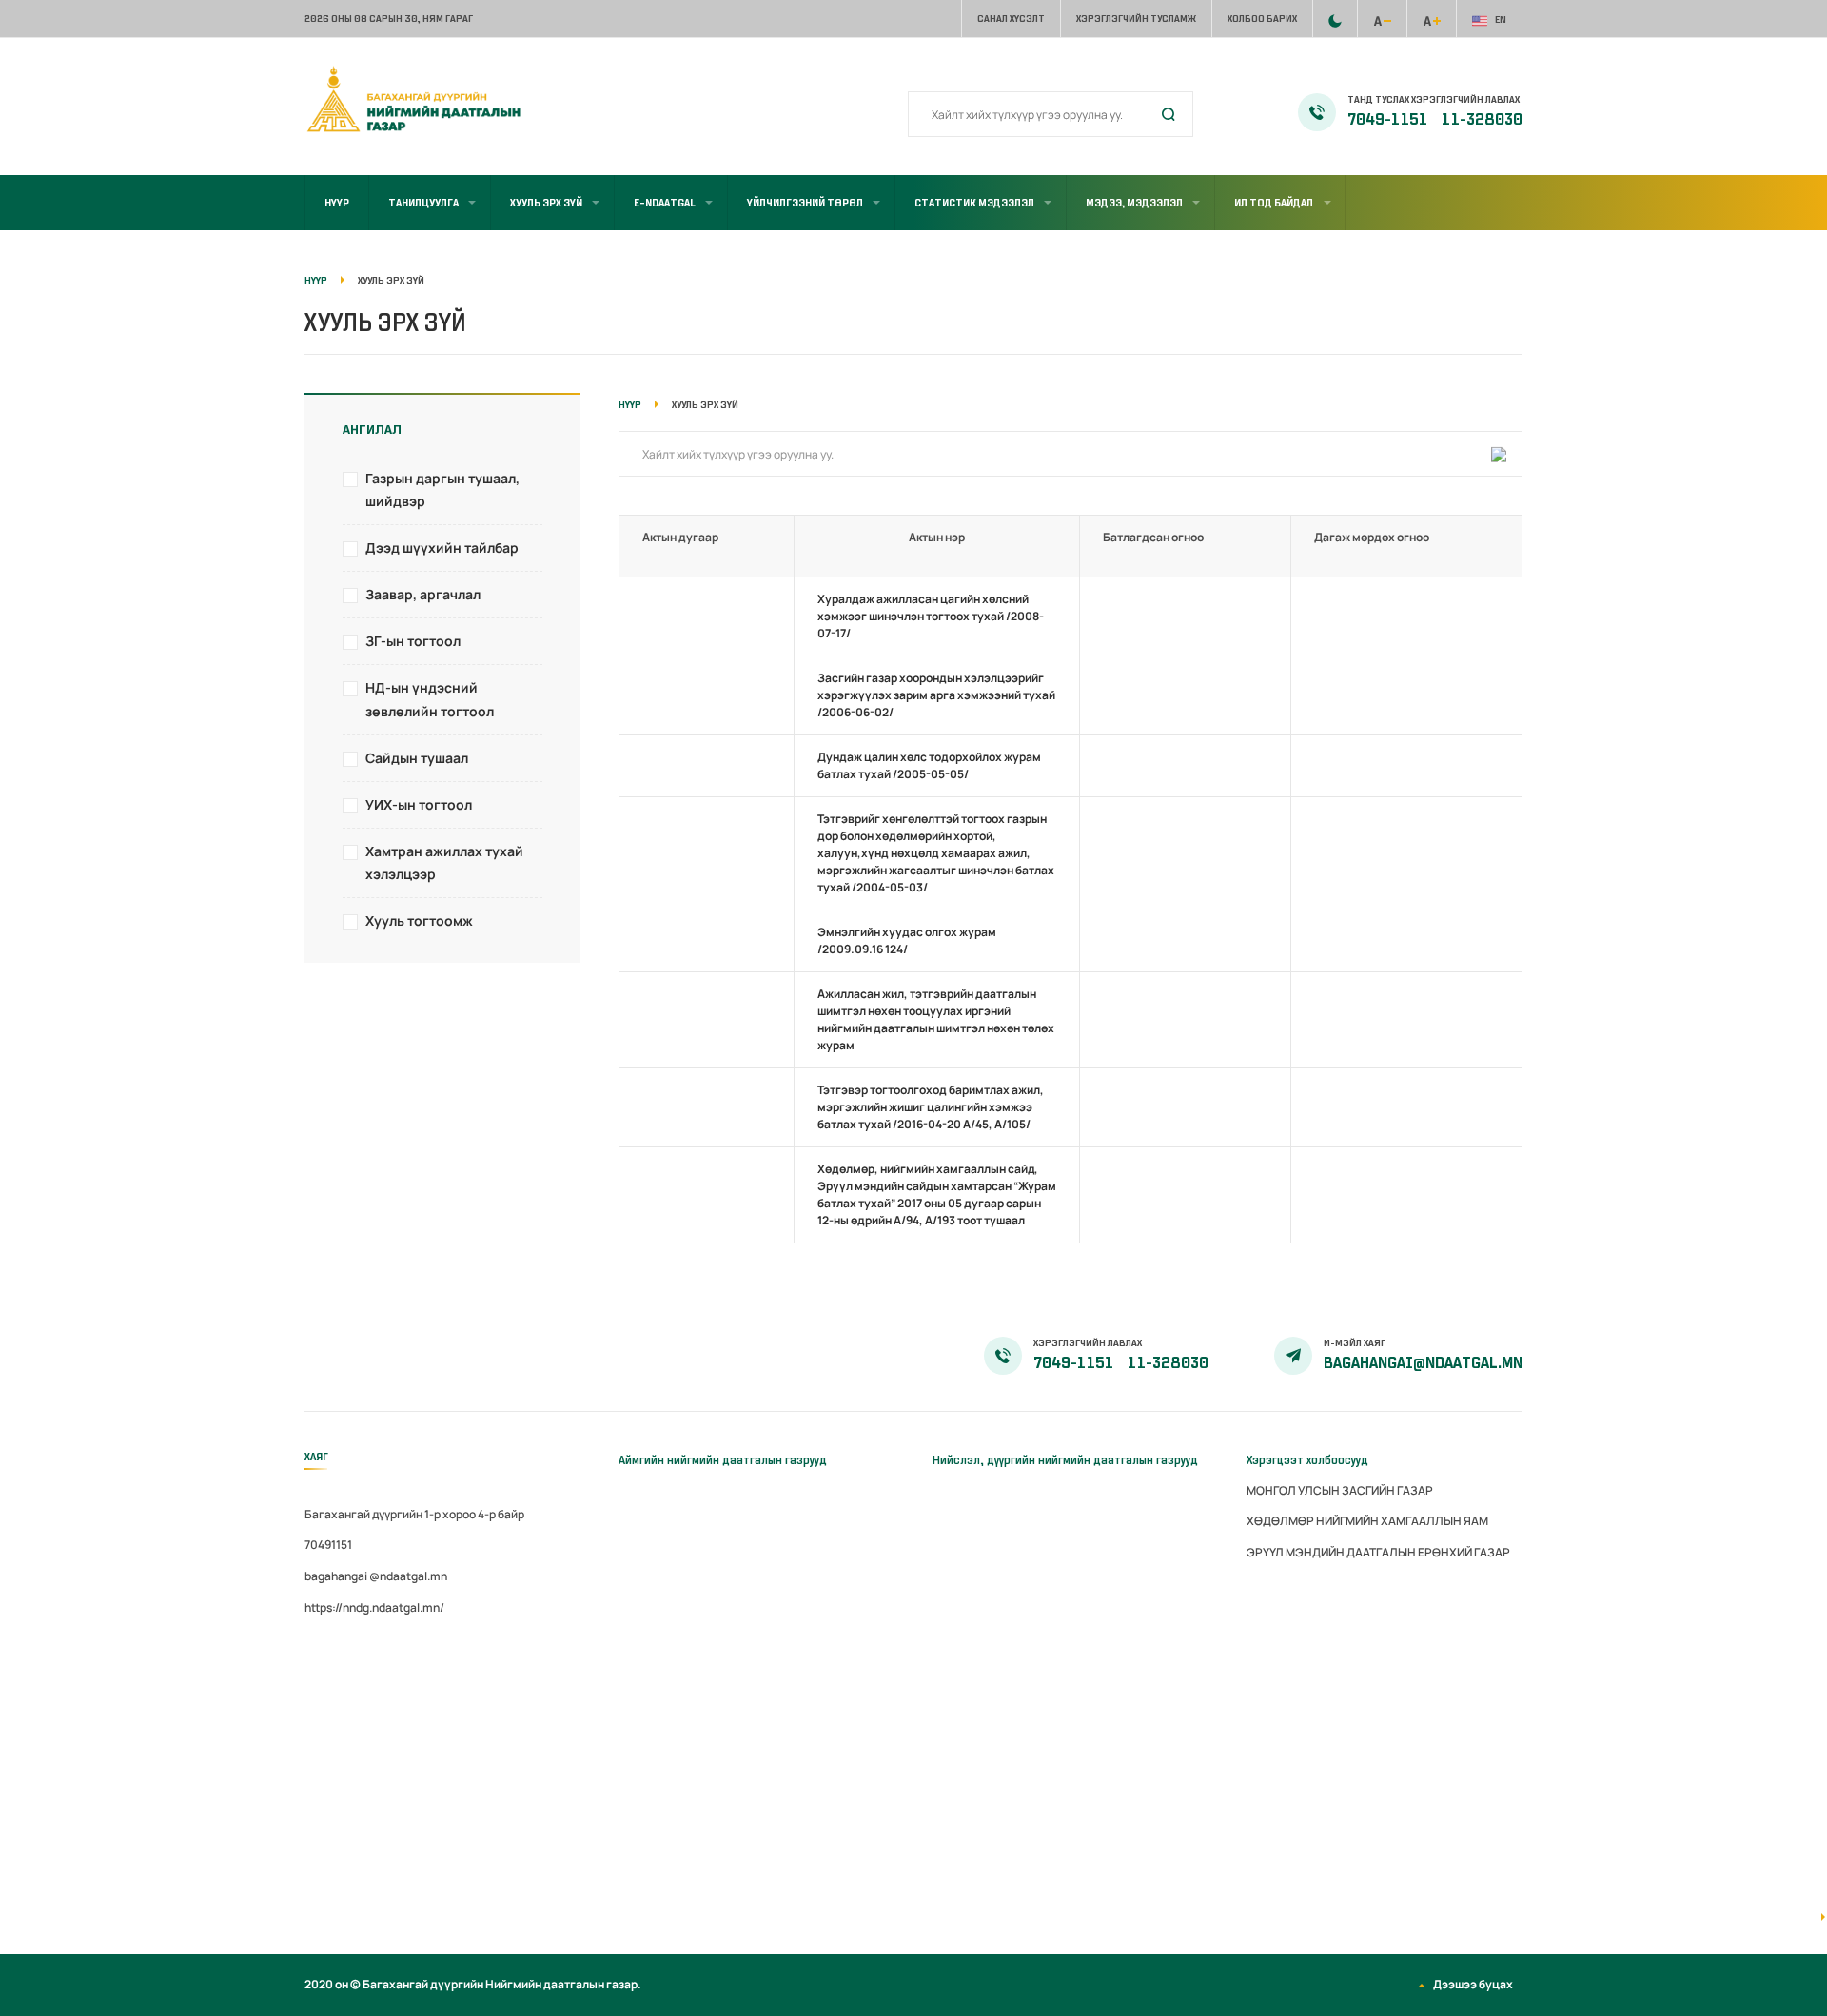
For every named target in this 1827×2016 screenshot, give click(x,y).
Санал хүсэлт (1011, 19)
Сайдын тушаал (417, 758)
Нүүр (337, 203)
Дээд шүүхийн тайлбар (442, 548)
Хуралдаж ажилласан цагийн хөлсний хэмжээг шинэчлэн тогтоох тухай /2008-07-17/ (931, 616)
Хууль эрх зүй (546, 203)
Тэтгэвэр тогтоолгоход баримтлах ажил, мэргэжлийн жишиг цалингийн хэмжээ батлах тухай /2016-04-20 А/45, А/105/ (931, 1107)
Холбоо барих (1262, 19)
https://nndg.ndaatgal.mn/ (374, 1607)
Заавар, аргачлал (423, 594)
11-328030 (1482, 120)
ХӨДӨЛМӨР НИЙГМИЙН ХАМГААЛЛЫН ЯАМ (1367, 1521)
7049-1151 (1389, 120)
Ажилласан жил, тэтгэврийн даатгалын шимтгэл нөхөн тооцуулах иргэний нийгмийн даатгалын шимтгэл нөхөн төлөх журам (936, 1019)
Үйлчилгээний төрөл (805, 203)
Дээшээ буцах (1473, 1984)
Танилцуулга (423, 203)
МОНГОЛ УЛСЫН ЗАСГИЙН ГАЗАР (1340, 1490)
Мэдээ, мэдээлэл (1134, 203)
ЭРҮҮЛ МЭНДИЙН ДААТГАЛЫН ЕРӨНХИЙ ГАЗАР (1378, 1552)
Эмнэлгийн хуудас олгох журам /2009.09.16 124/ (907, 940)
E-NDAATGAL (665, 203)
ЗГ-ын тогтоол (413, 641)
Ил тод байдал (1274, 203)
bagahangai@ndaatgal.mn (1423, 1363)
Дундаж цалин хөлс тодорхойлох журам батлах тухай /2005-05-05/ (929, 765)
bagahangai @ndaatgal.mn (376, 1576)
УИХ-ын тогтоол (419, 804)
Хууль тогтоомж (419, 920)
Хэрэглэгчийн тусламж (1136, 19)
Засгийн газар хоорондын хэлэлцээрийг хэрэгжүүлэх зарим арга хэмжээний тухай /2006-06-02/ (936, 695)
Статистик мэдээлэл (974, 203)
